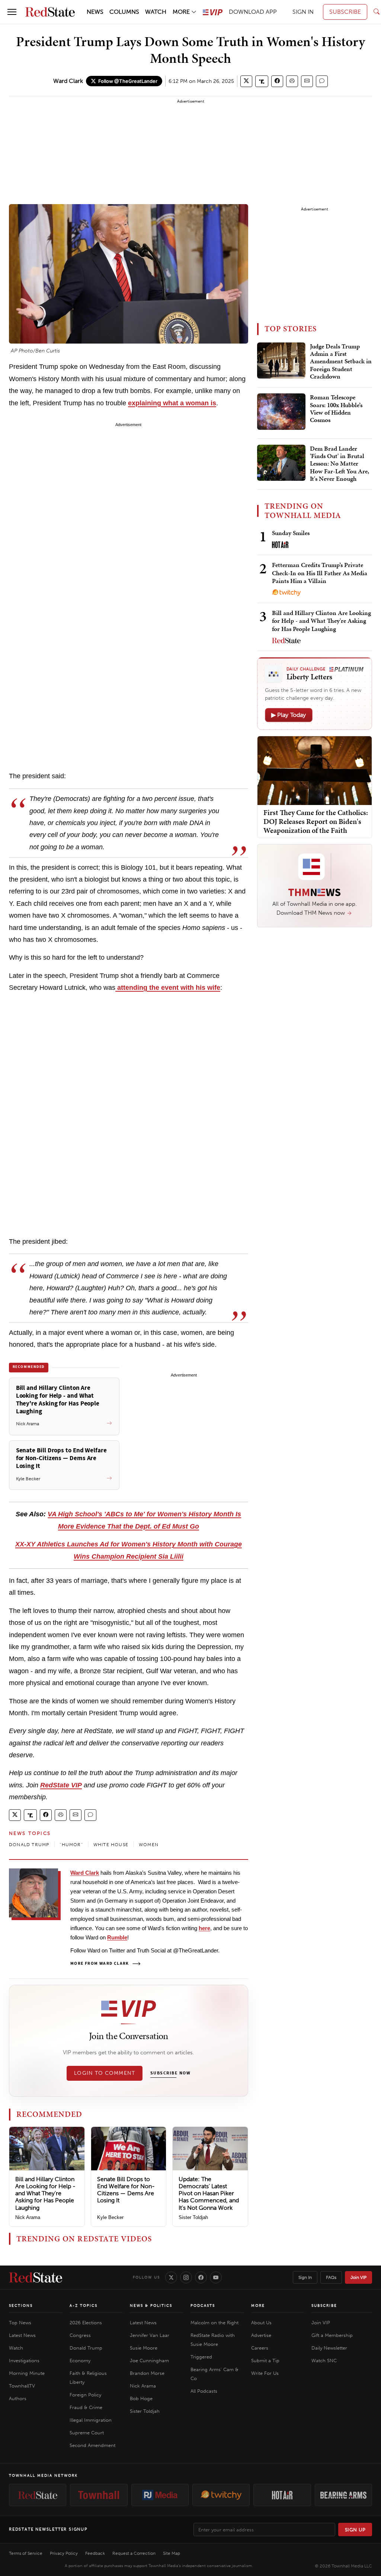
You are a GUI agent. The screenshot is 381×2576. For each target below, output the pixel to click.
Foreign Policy (85, 2395)
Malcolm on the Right (214, 2323)
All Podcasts (204, 2391)
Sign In (305, 2277)
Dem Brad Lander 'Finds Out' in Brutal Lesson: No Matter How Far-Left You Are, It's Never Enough (340, 464)
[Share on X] (246, 81)
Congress (80, 2335)
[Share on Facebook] (277, 81)
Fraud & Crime (86, 2407)
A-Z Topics (84, 2306)
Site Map (172, 2553)
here (204, 1928)
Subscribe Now (170, 2073)
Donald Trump (86, 2348)
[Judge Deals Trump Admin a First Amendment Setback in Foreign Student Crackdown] (281, 361)
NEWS (95, 12)
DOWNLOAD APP (253, 12)
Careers (260, 2348)
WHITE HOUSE (111, 1845)
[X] (171, 2277)
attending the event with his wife (168, 988)
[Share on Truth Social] (262, 81)
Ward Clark (68, 81)
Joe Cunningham (149, 2361)
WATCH (156, 12)
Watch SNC (324, 2361)
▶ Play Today (289, 715)
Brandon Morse (147, 2373)
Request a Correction (134, 2553)
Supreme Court (87, 2433)
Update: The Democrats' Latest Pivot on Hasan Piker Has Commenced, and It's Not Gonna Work (209, 2193)
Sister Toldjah (193, 2217)
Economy (80, 2361)
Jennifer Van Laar (150, 2335)
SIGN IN (303, 12)
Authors (18, 2398)
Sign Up (355, 2530)
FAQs (331, 2277)
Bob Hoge (141, 2398)
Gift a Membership (332, 2335)
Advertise (261, 2335)
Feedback (95, 2553)
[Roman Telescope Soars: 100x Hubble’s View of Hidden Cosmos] (281, 412)
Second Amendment (92, 2445)
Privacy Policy (64, 2553)
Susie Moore (144, 2348)
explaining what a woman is (172, 403)
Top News (20, 2323)
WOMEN (149, 1845)
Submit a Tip (265, 2361)
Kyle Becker (110, 2217)
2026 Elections (86, 2323)
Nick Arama (28, 2217)
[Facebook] (201, 2277)
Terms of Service (26, 2553)
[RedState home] (36, 2277)
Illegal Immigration (91, 2420)
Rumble (117, 1937)
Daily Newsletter (329, 2348)
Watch (16, 2348)
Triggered (201, 2357)
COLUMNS (124, 12)
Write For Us (265, 2373)
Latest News (22, 2335)
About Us (261, 2323)
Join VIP (358, 2277)
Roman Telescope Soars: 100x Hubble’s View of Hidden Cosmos (336, 409)
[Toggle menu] (12, 12)
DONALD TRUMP (29, 1845)
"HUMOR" (71, 1845)
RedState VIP (61, 1785)
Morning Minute (27, 2373)
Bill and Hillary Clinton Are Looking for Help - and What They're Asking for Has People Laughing (45, 2193)
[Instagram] (186, 2277)
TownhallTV (22, 2386)
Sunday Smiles (291, 533)
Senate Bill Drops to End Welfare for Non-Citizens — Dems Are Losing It (126, 2190)
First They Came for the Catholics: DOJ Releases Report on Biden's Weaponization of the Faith (316, 821)
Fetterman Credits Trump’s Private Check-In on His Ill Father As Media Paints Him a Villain (320, 573)
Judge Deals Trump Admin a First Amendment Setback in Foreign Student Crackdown (341, 362)
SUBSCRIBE (345, 12)
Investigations (24, 2361)
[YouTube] (216, 2277)
